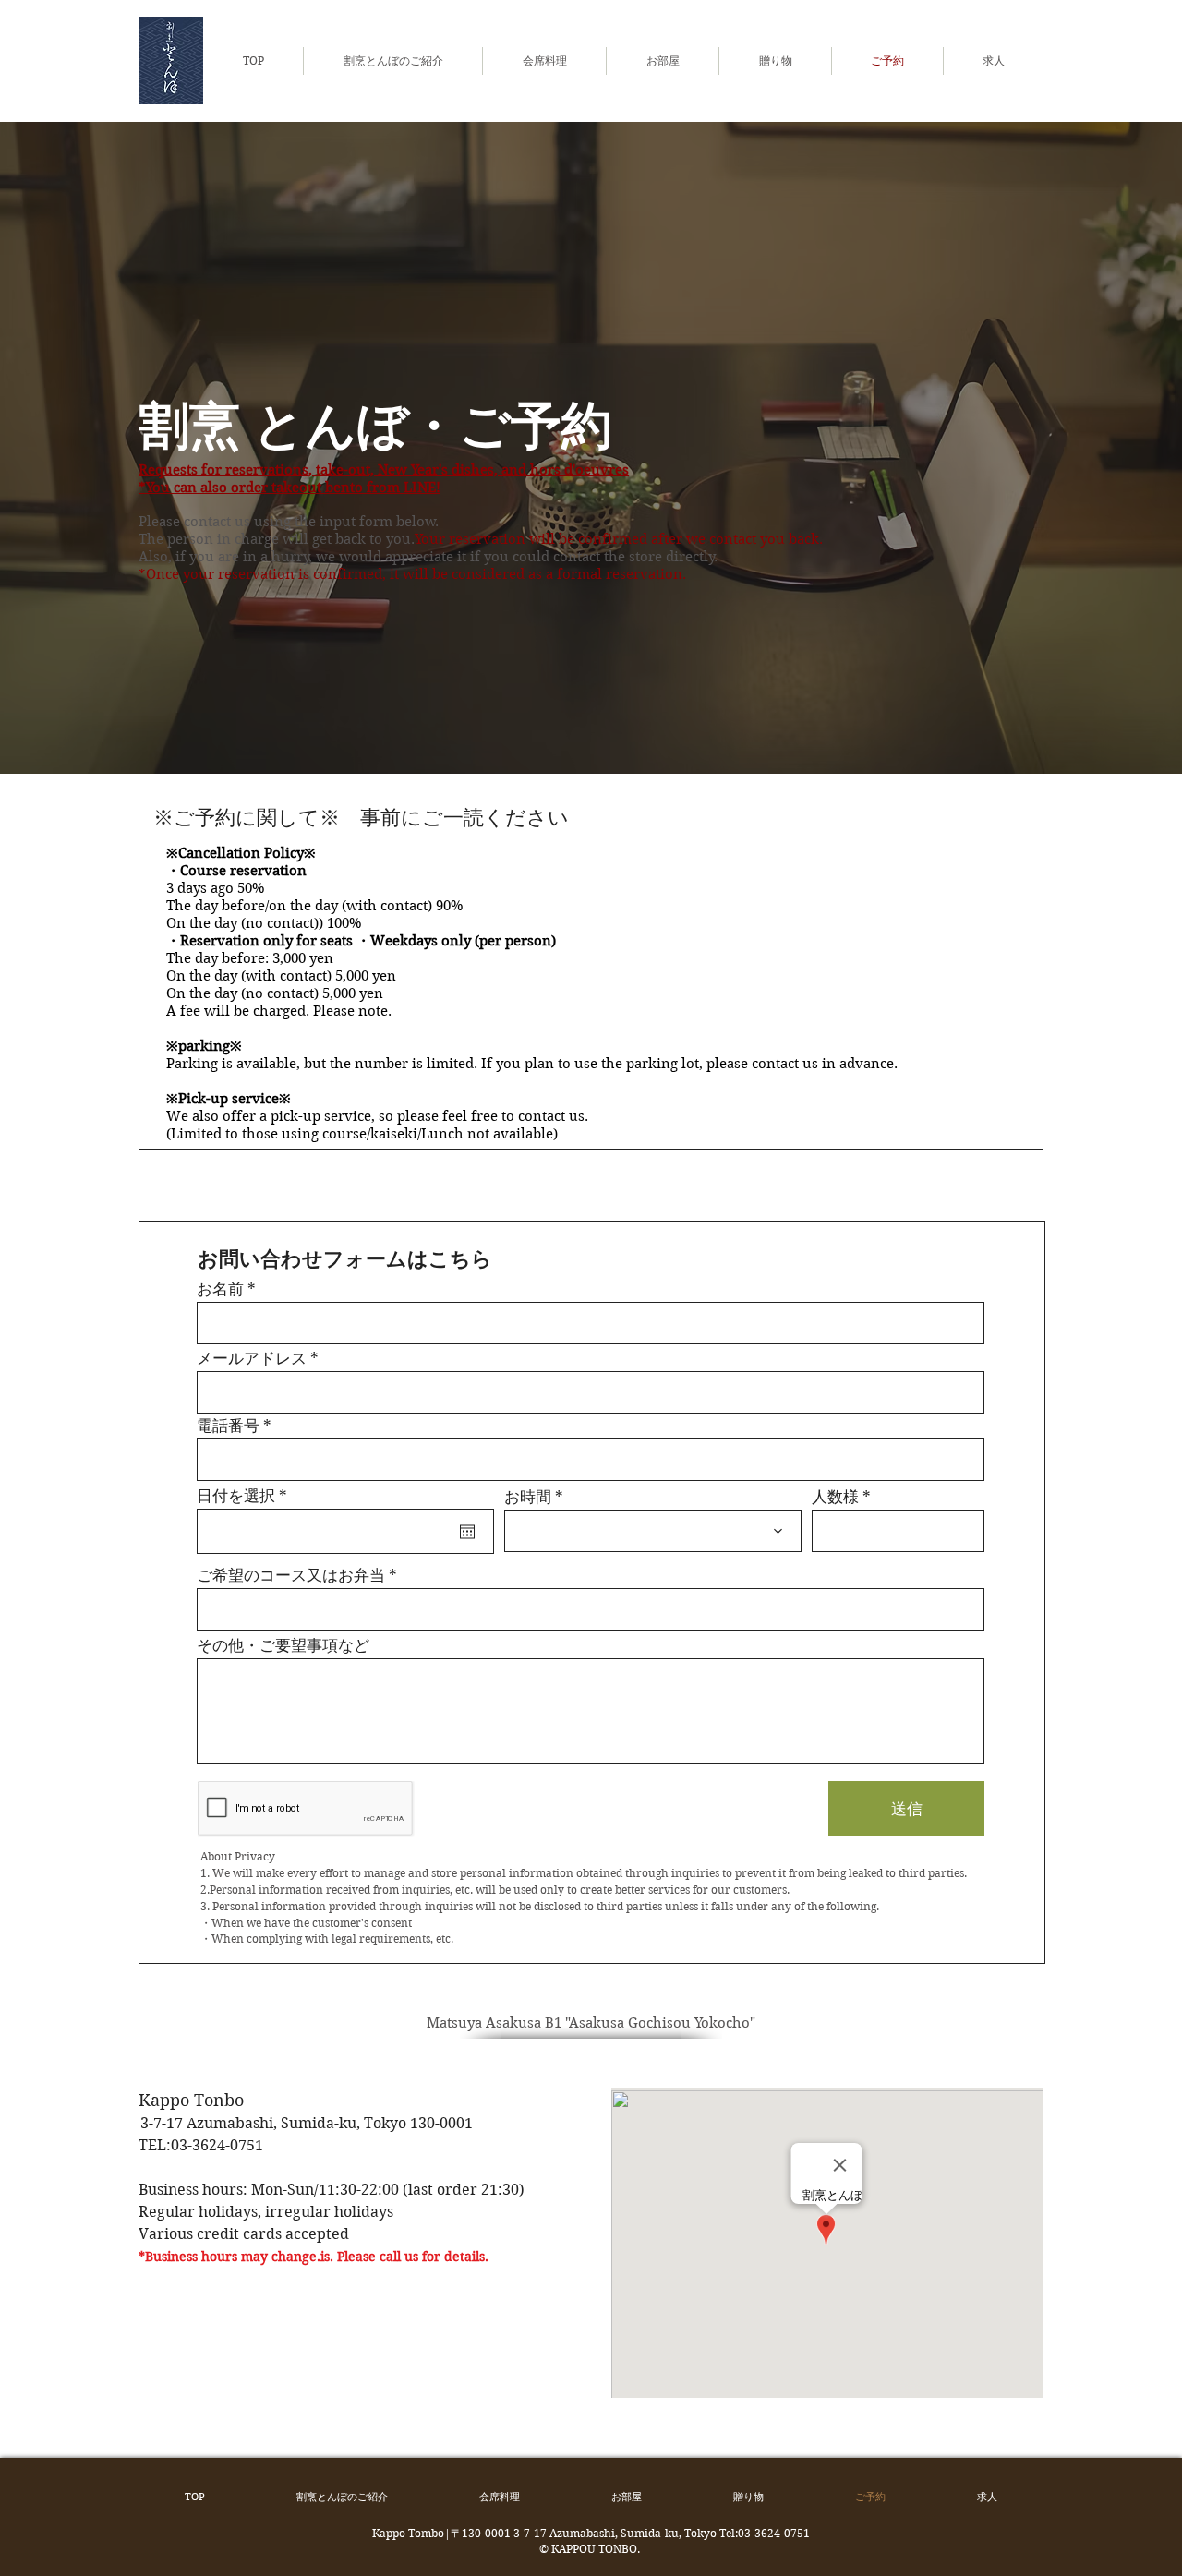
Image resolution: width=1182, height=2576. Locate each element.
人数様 (835, 1497)
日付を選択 (247, 1496)
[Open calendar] (467, 1532)
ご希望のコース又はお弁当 (291, 1576)
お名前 (220, 1289)
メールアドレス (252, 1359)
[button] (544, 61)
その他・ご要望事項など (283, 1646)
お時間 (528, 1497)
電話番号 (228, 1426)
